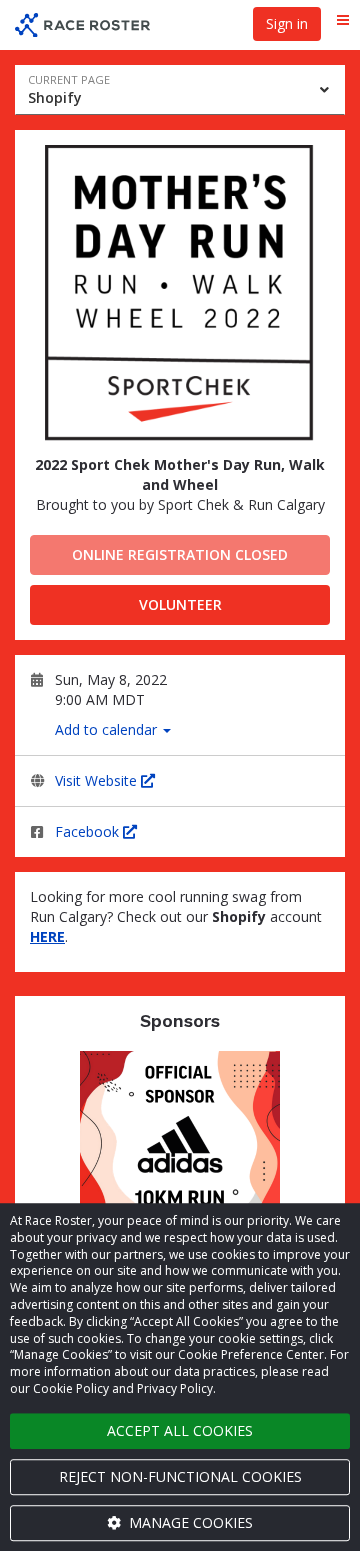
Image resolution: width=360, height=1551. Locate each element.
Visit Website (98, 780)
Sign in (287, 23)
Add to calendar (108, 729)
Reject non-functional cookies (180, 1476)
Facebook (89, 831)
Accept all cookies (180, 1430)
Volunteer (180, 604)
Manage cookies (189, 1522)
